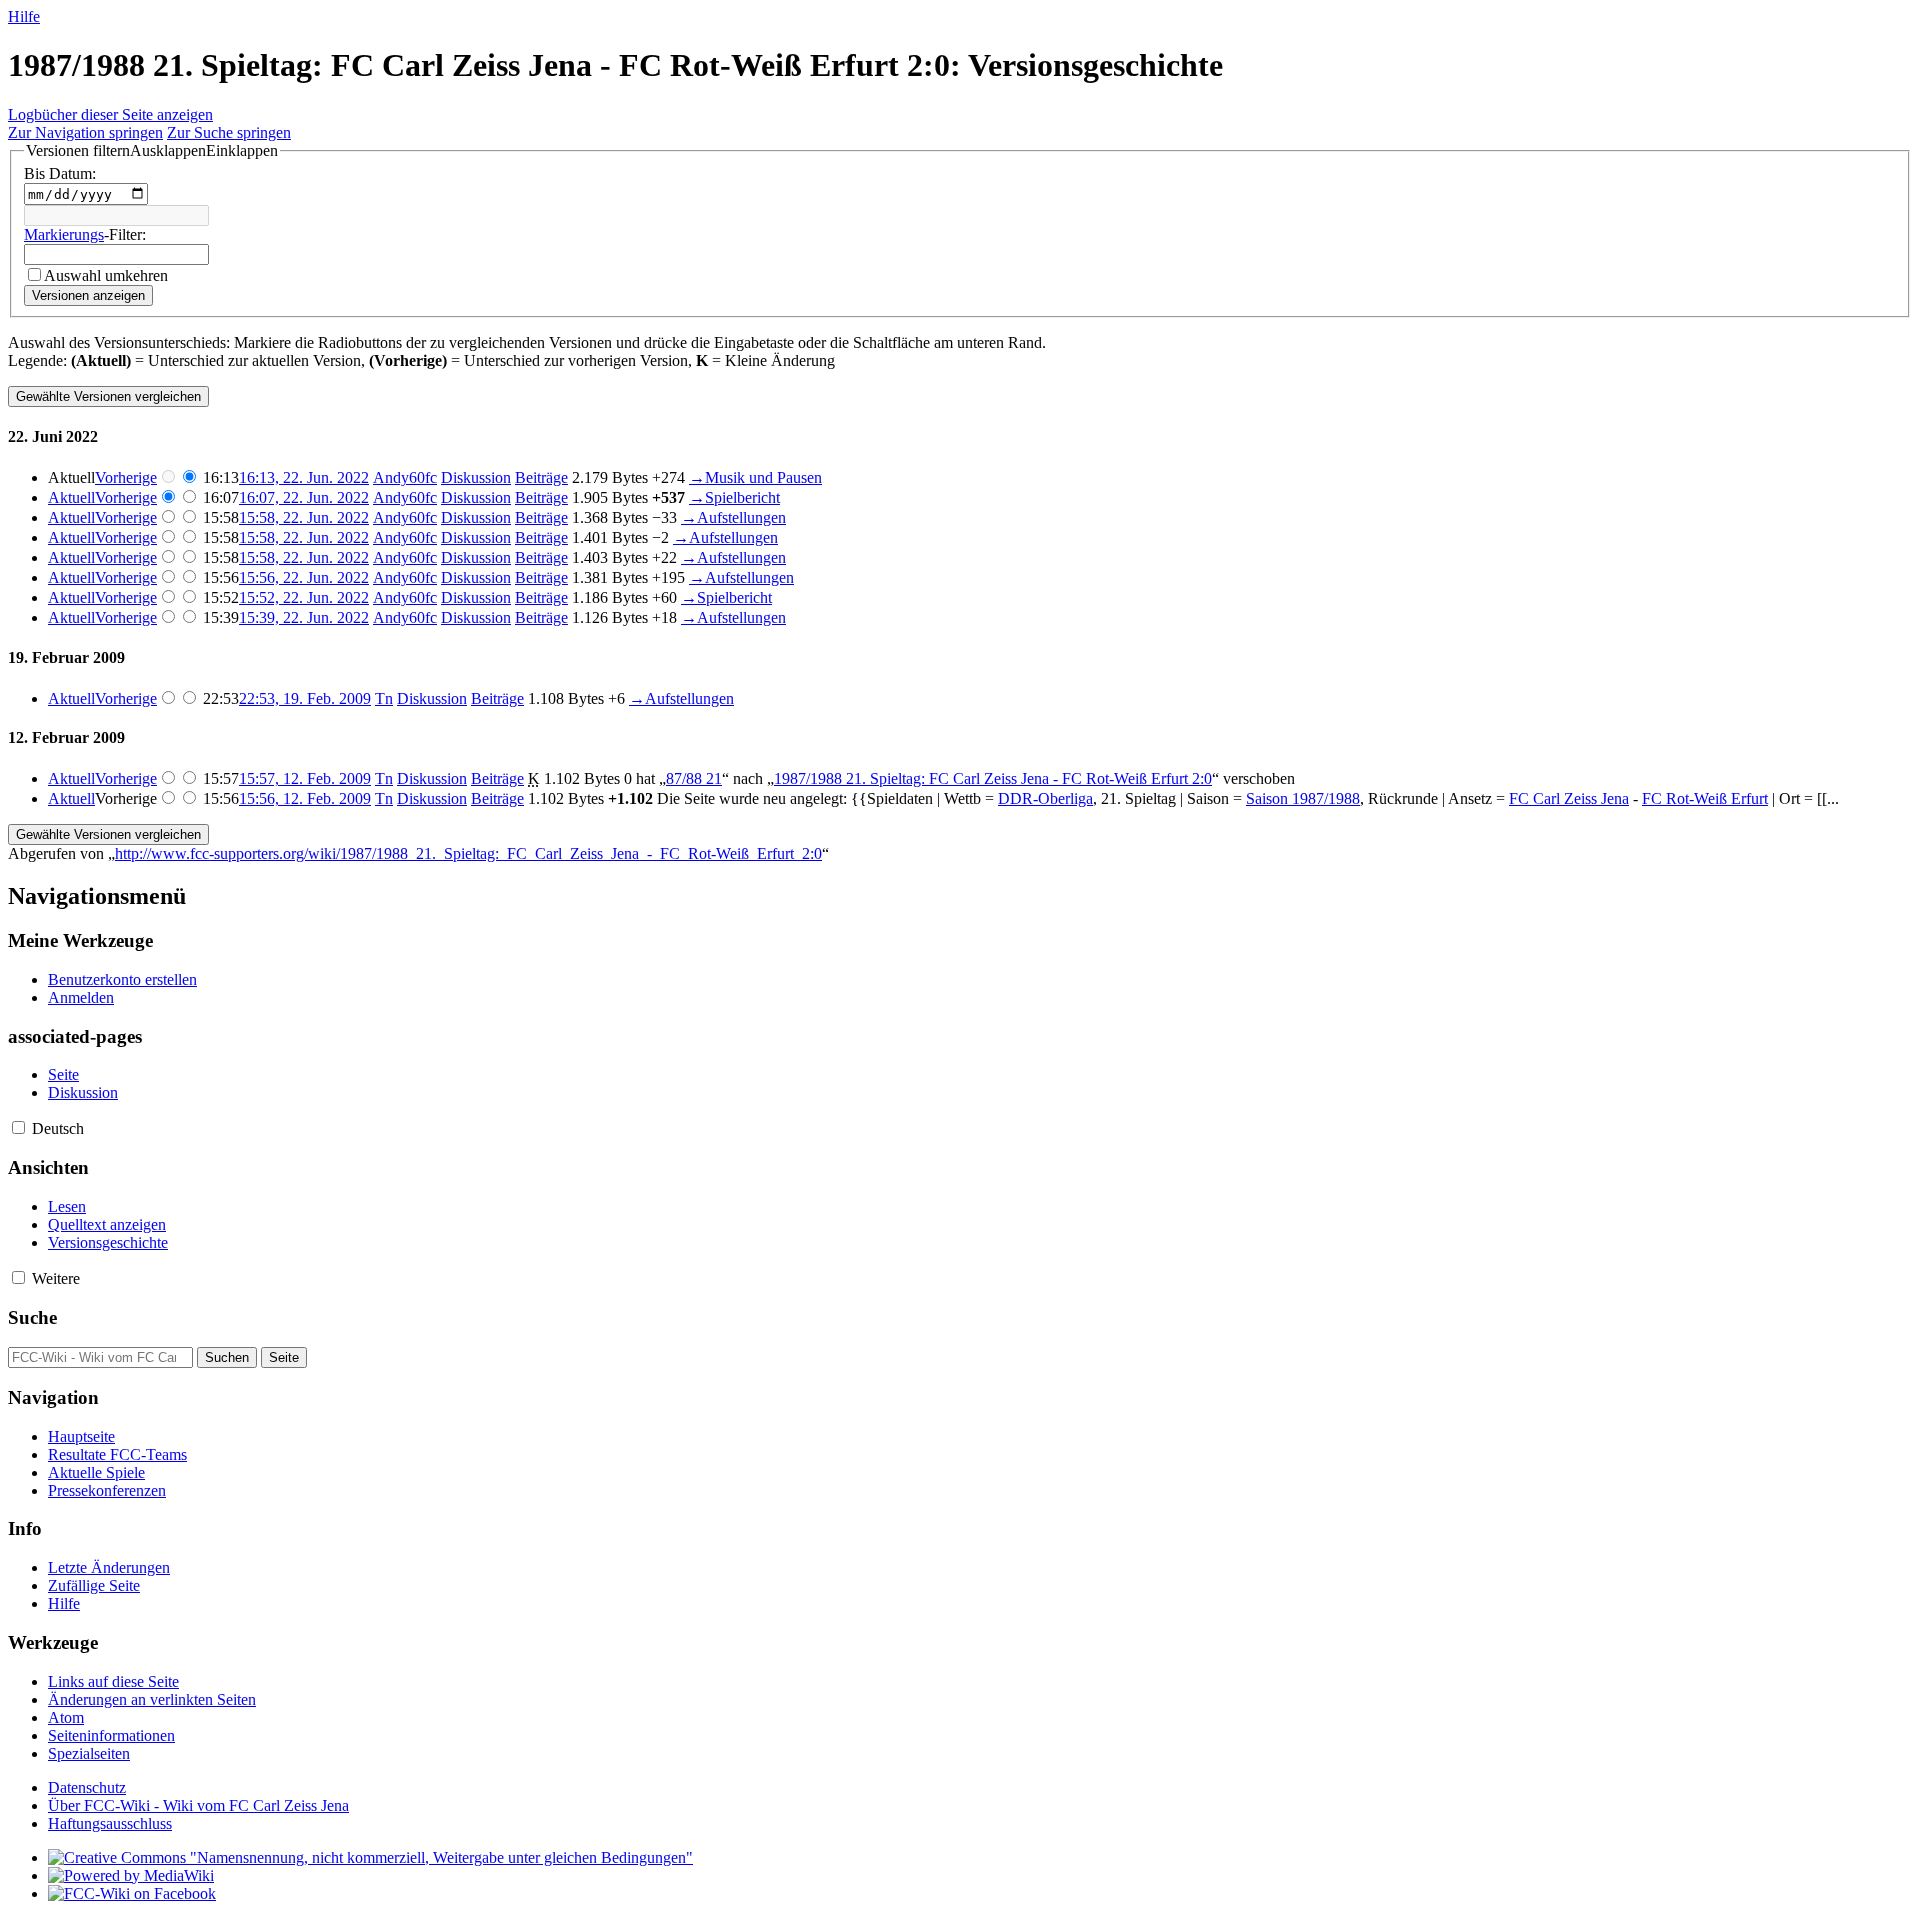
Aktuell (71, 497)
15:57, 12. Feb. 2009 (305, 778)
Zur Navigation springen (85, 132)
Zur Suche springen (229, 132)
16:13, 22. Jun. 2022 (304, 477)
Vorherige (126, 477)
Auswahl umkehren (106, 275)
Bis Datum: (60, 173)
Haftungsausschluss (110, 1823)
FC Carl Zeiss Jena (1569, 798)
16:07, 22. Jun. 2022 (304, 497)
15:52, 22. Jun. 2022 (304, 597)
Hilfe (24, 16)
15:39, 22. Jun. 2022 (304, 617)
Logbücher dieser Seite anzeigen (110, 114)
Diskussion (476, 477)
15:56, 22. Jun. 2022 (304, 577)
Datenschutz (87, 1787)
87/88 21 (694, 778)
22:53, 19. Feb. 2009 (305, 698)
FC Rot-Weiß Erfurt (1705, 798)
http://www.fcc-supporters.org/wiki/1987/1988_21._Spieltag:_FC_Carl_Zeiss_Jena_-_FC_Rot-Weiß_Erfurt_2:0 (468, 853)
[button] (152, 151)
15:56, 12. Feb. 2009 (305, 798)
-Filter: (85, 234)
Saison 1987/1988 (1303, 798)
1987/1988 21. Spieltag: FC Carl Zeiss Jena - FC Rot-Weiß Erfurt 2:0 (993, 778)
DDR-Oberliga (1045, 798)
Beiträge (541, 477)
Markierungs (64, 234)
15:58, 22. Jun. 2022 (304, 517)
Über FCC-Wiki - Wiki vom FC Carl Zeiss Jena (198, 1805)
